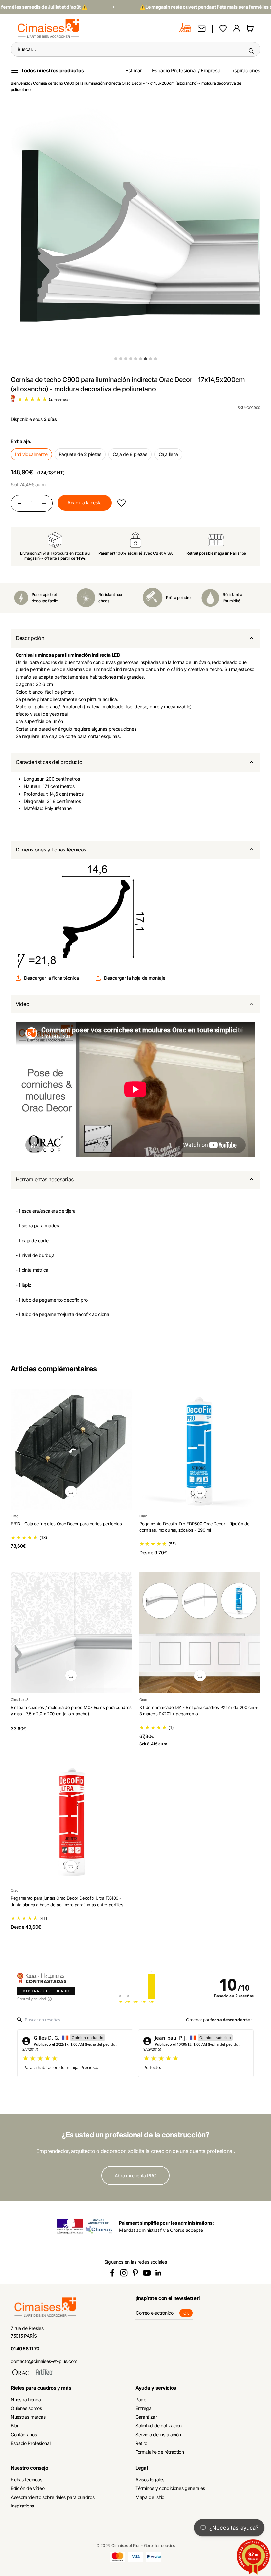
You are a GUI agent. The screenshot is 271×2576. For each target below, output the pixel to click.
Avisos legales (150, 2480)
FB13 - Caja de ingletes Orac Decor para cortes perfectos (66, 1524)
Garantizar (146, 2417)
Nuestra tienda (26, 2399)
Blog (15, 2426)
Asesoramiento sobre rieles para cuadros (52, 2497)
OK (188, 2314)
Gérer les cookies (159, 2545)
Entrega (144, 2408)
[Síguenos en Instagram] (124, 2273)
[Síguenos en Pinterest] (135, 2273)
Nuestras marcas (28, 2417)
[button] (121, 503)
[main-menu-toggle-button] (53, 71)
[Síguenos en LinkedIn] (158, 2273)
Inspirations (22, 2506)
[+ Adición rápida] (71, 1492)
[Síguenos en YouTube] (147, 2273)
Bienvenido (20, 83)
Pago (141, 2399)
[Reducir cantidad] (19, 503)
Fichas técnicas (26, 2480)
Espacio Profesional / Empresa (186, 71)
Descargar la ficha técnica (52, 978)
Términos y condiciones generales (170, 2488)
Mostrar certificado (46, 1991)
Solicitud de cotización (159, 2426)
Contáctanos (24, 2435)
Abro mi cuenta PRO (136, 2175)
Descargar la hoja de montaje (135, 978)
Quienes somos (26, 2408)
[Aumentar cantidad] (44, 503)
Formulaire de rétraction (160, 2452)
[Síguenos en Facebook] (112, 2273)
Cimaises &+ (21, 1700)
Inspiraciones (245, 71)
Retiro (141, 2443)
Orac (14, 1516)
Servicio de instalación (158, 2435)
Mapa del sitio (150, 2497)
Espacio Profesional (30, 2443)
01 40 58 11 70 (25, 2348)
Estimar (134, 71)
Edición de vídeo (27, 2488)
